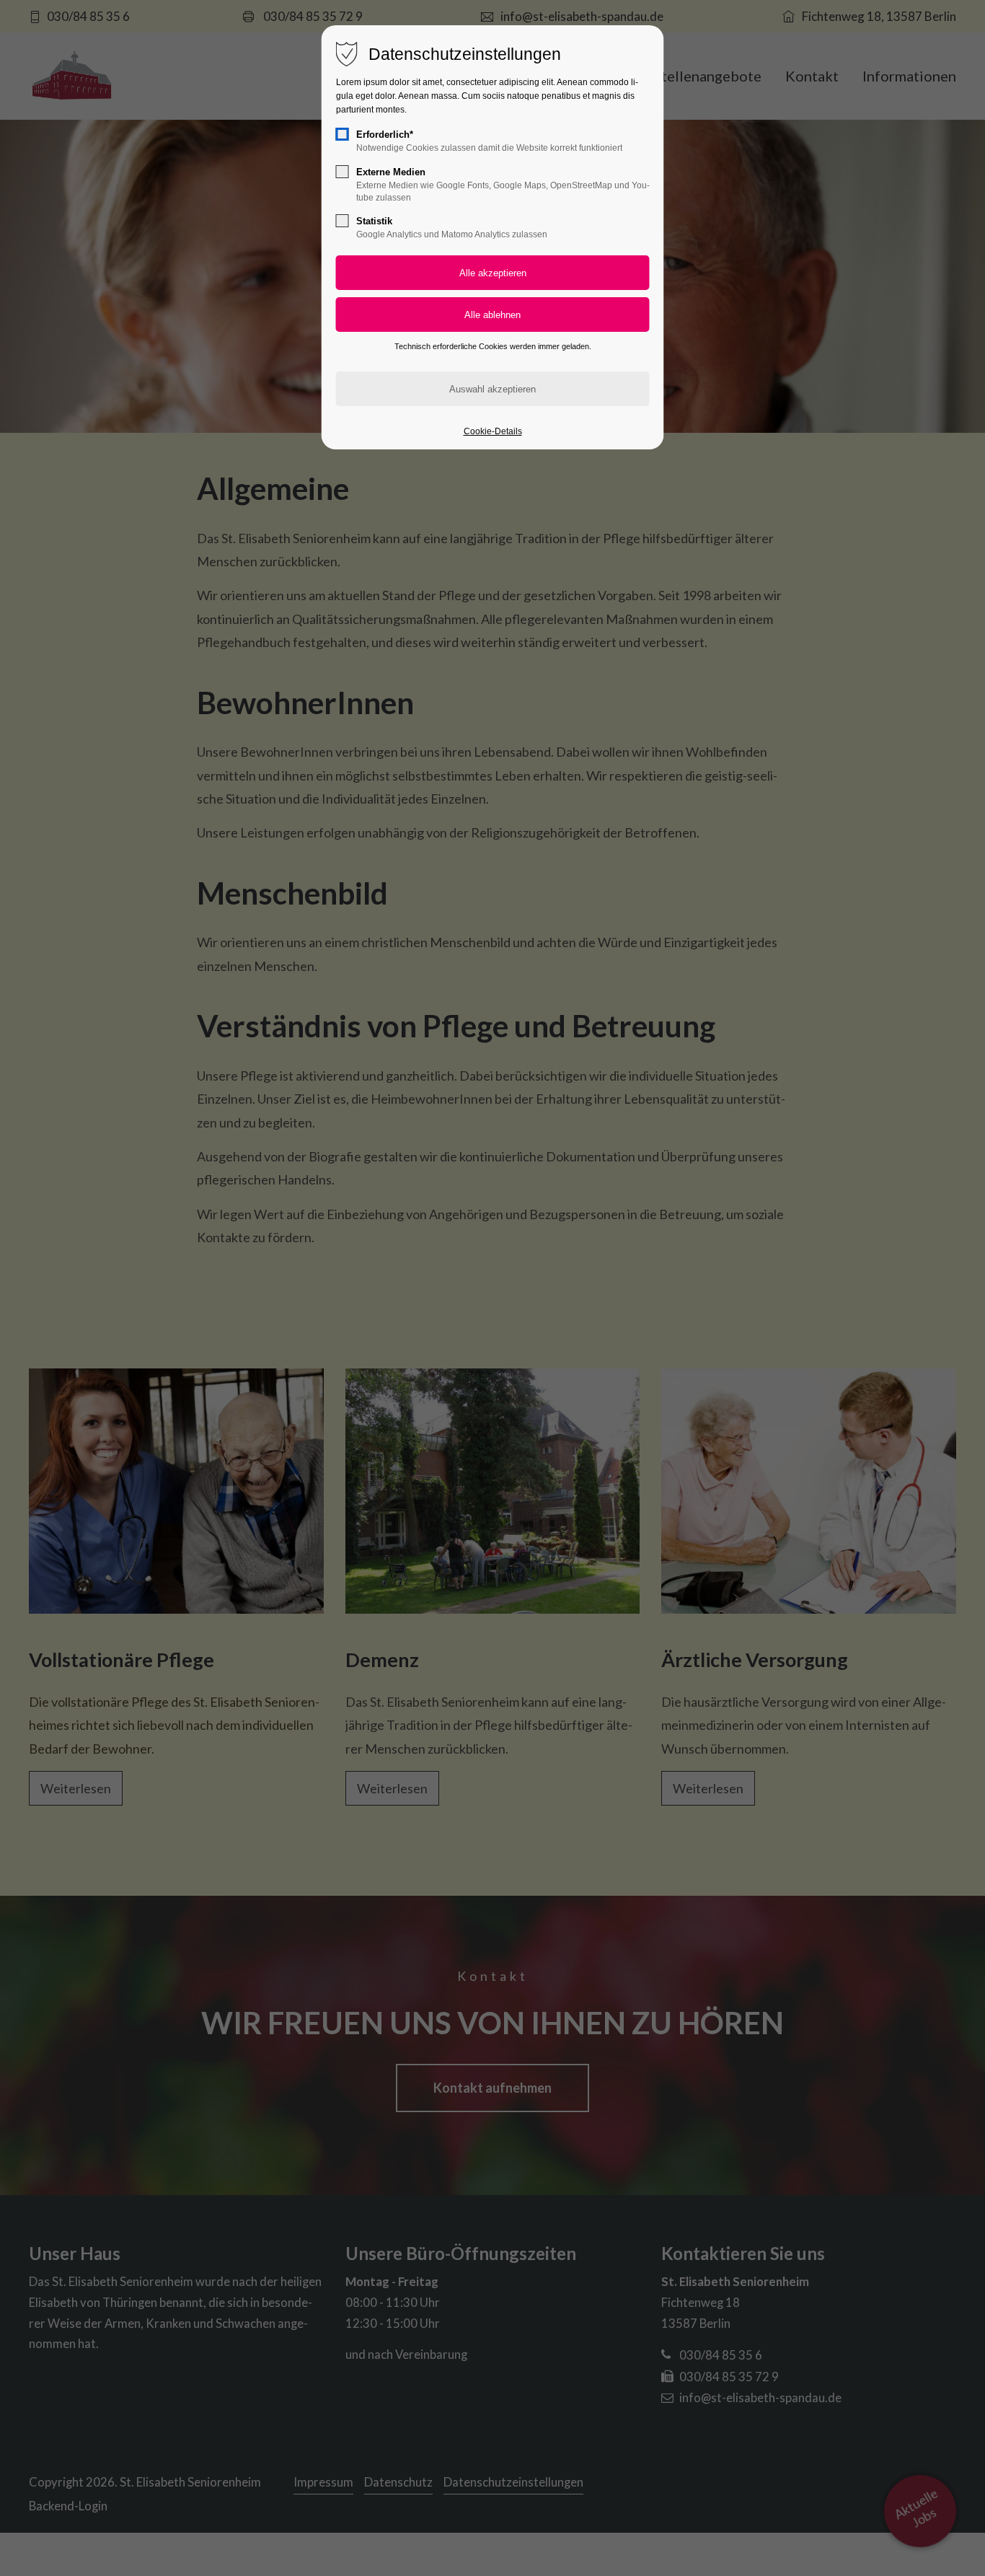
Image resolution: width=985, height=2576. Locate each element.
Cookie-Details (493, 431)
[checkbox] (343, 134)
